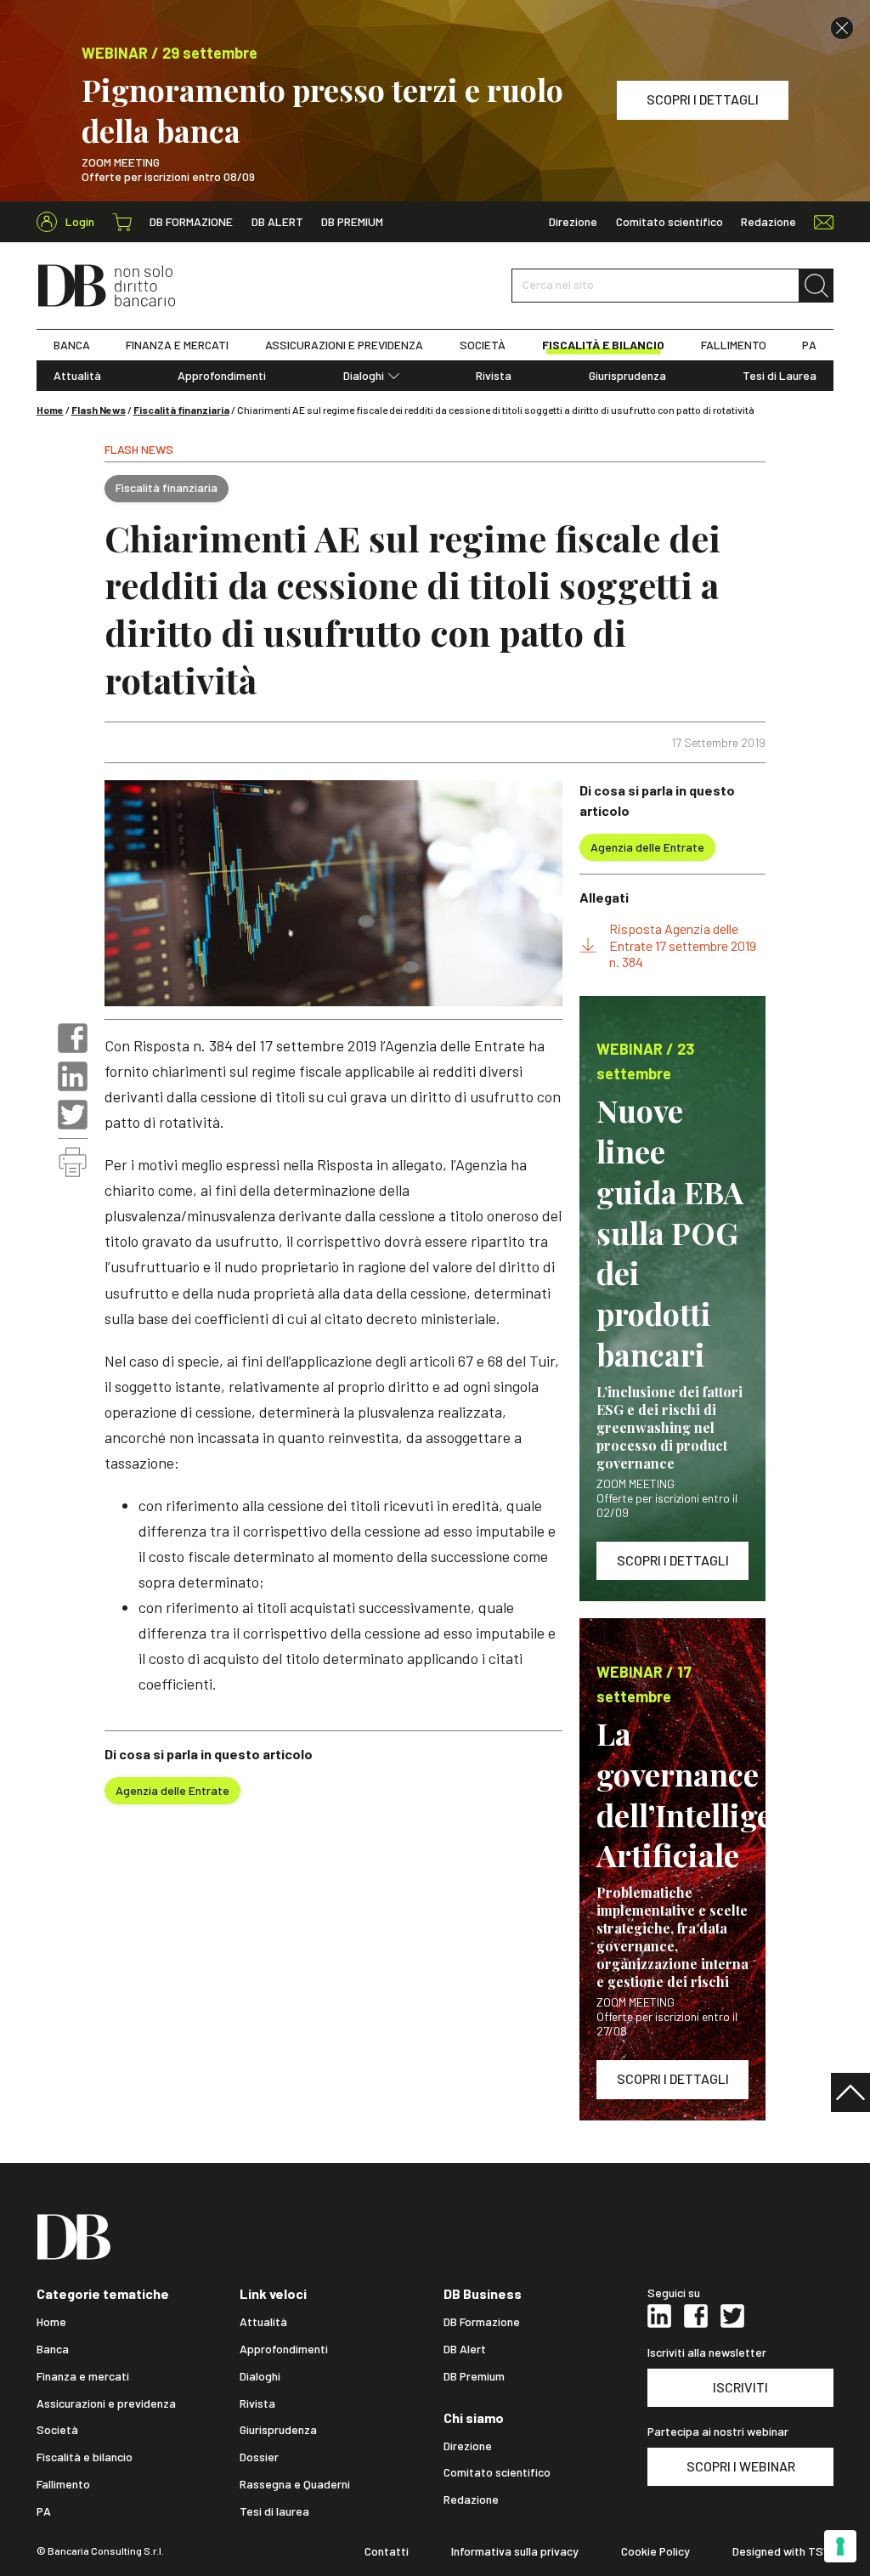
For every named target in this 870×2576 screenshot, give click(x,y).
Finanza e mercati (83, 2376)
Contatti (387, 2551)
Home (50, 410)
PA (809, 345)
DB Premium (352, 222)
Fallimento (63, 2484)
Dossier (259, 2457)
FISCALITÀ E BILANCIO (603, 345)
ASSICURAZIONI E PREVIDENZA (344, 345)
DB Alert (277, 222)
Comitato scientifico (669, 222)
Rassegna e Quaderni (295, 2484)
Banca (53, 2349)
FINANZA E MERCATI (177, 345)
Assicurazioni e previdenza (106, 2403)
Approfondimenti (222, 376)
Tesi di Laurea (780, 376)
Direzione (573, 222)
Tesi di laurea (274, 2511)
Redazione (768, 222)
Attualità (77, 376)
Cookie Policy (655, 2551)
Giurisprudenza (627, 376)
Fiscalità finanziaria (181, 410)
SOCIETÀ (483, 345)
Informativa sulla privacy (515, 2551)
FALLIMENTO (734, 345)
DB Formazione (191, 222)
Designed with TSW (783, 2551)
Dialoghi (364, 376)
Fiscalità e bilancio (85, 2457)
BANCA (72, 345)
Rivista (494, 376)
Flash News (99, 410)
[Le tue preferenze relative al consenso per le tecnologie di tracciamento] (840, 2546)
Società (57, 2430)
